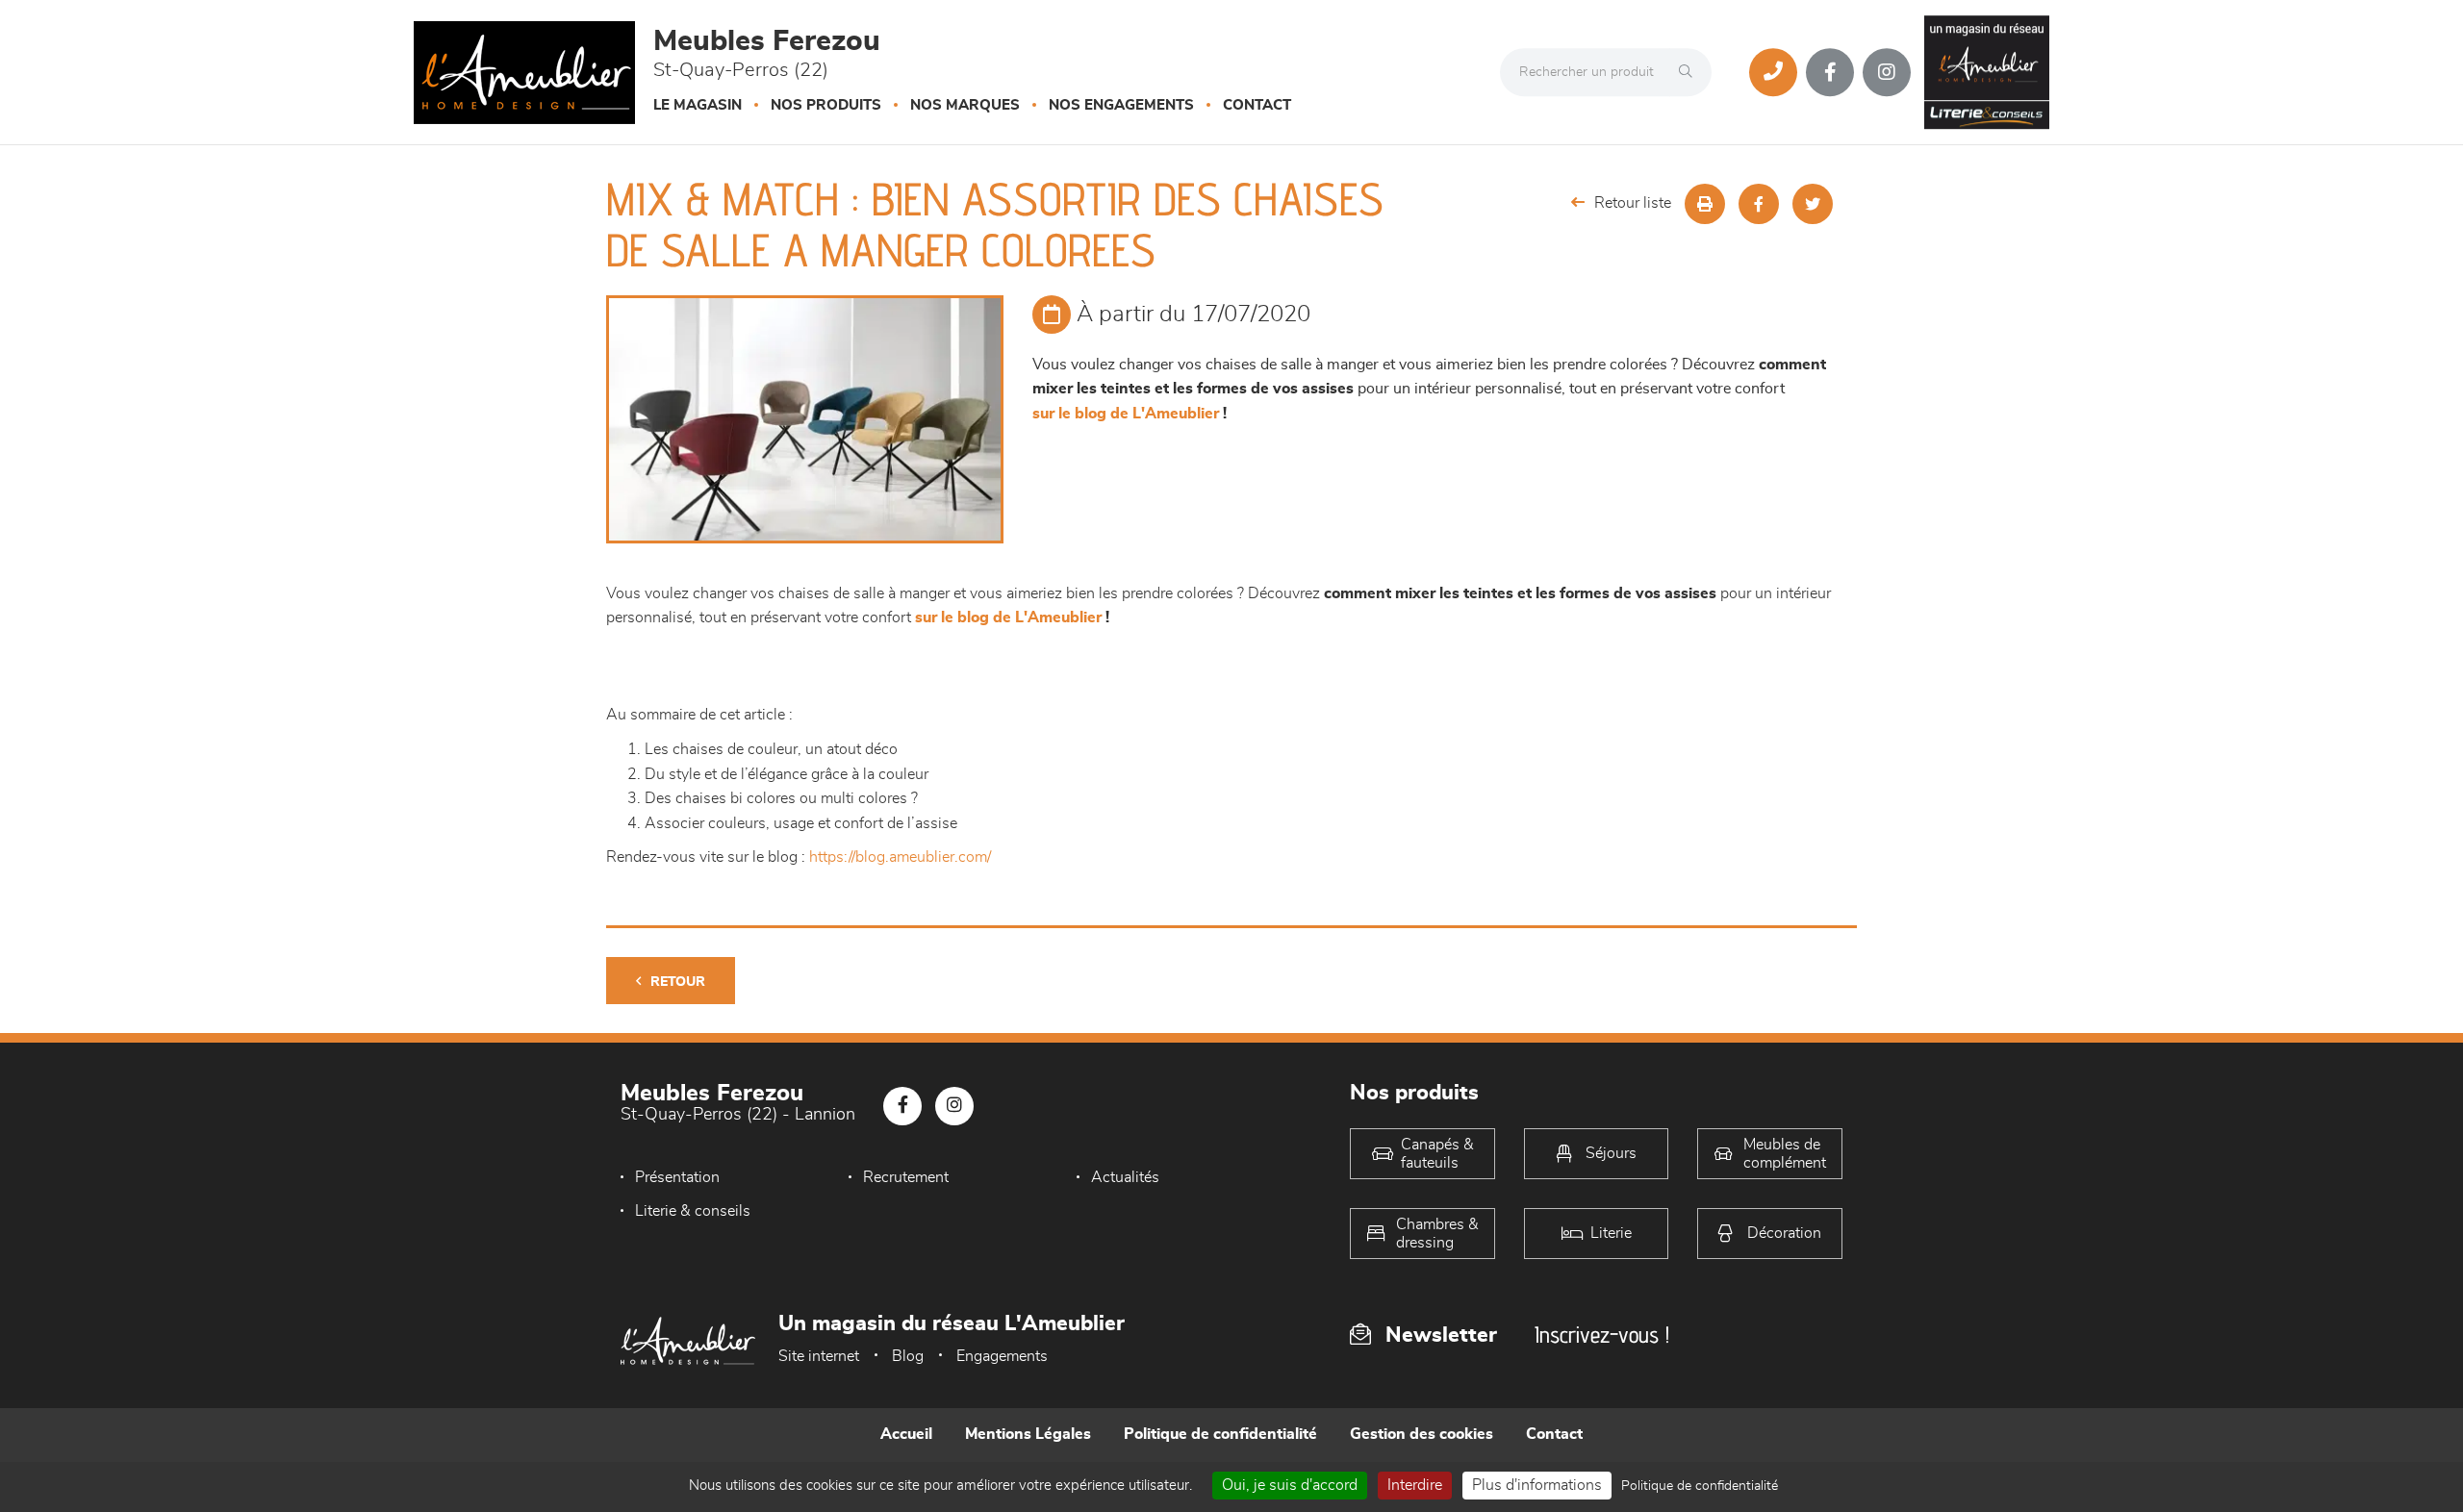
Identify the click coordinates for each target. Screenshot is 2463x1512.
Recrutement (906, 1177)
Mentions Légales (1028, 1434)
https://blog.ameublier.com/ (900, 857)
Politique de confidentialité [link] (1700, 1486)
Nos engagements (1121, 105)
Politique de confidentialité (1220, 1434)
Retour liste (1633, 203)
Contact (1257, 105)
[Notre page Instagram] (1887, 72)
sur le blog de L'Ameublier (1126, 414)
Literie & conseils (693, 1211)
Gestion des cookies (1422, 1434)
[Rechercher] (1690, 72)
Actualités (1125, 1177)
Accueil (906, 1434)
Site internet (819, 1356)
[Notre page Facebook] (1830, 72)
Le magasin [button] (698, 105)
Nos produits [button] (826, 105)
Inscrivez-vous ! (1602, 1335)
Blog (908, 1356)
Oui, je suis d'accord (1290, 1485)
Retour (678, 982)
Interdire (1415, 1485)
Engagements (1002, 1356)
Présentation (677, 1177)
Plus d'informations (1537, 1485)
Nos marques (965, 105)
